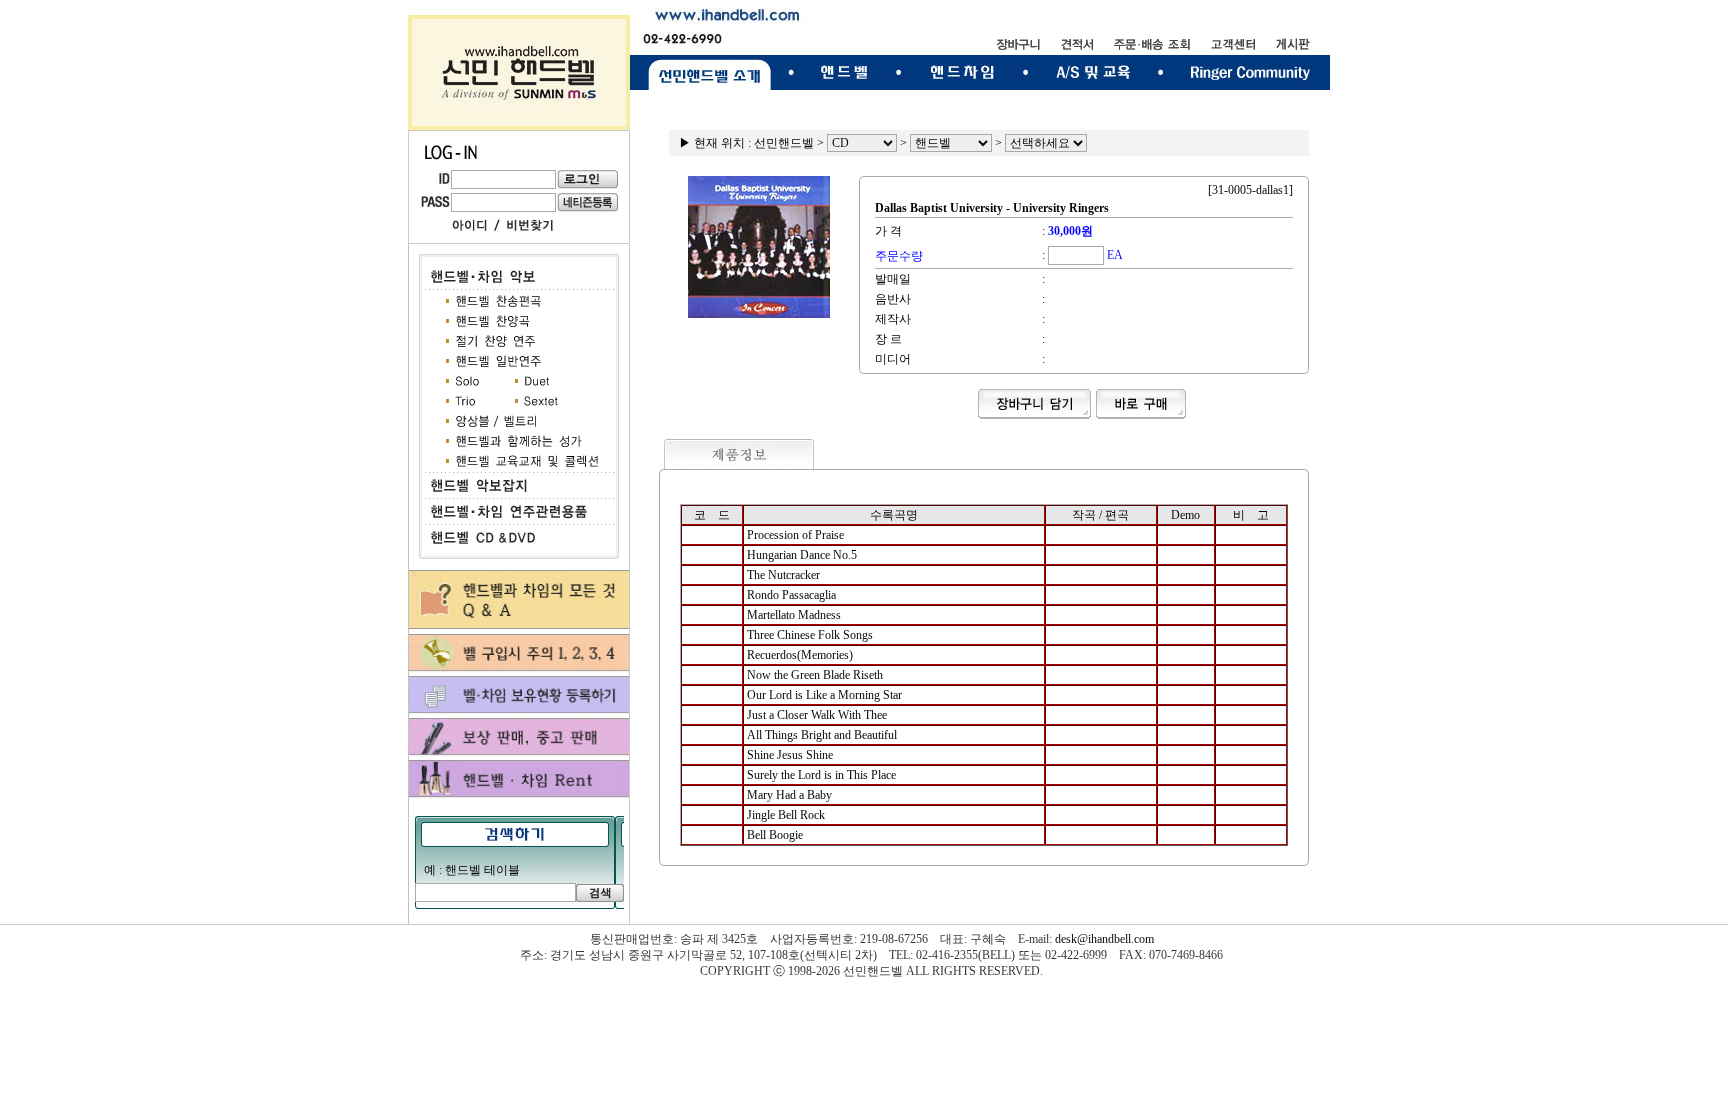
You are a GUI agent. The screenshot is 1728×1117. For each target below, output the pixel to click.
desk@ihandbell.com (1104, 939)
